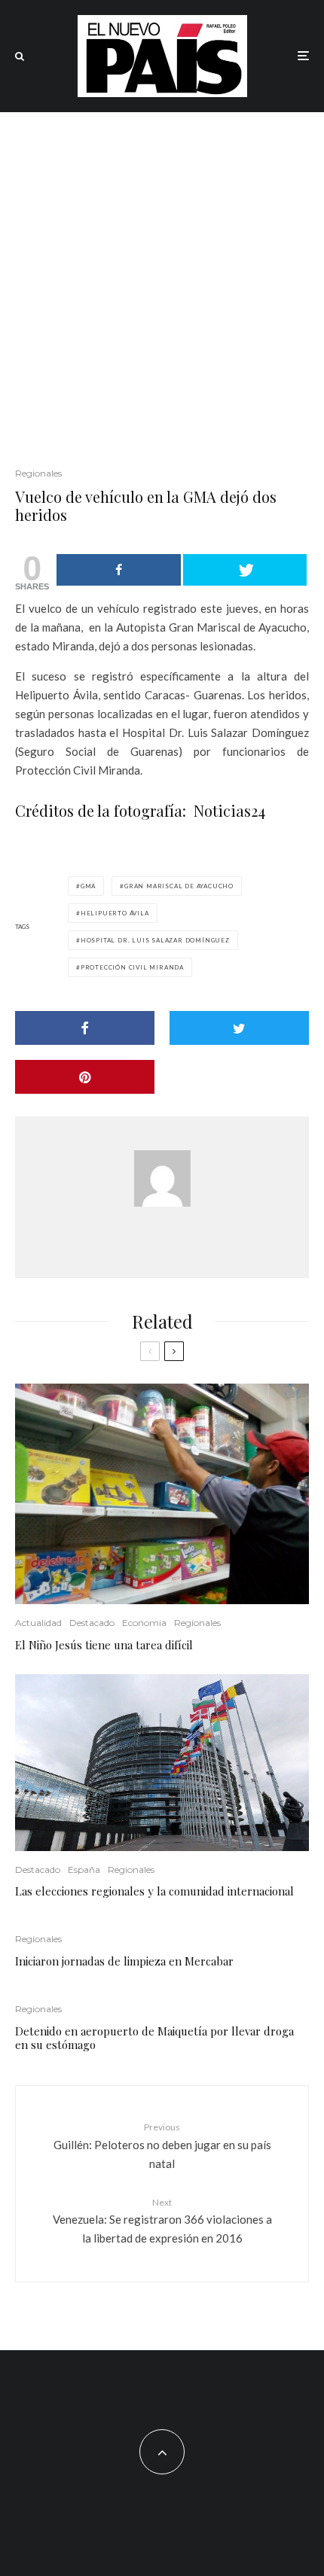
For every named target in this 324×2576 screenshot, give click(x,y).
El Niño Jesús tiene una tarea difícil (104, 1645)
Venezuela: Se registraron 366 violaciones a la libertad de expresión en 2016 (162, 2221)
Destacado (92, 1623)
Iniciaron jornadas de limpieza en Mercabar (124, 1961)
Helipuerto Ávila (115, 913)
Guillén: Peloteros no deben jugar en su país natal (162, 2145)
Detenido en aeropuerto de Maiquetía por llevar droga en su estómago (154, 2038)
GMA (88, 886)
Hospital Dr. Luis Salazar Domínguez (155, 940)
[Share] (119, 570)
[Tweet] (245, 570)
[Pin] (85, 1077)
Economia (144, 1623)
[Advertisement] (162, 282)
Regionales (38, 473)
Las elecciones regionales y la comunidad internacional (154, 1891)
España (84, 1870)
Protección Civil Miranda (132, 967)
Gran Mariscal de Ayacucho (179, 886)
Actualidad (38, 1623)
